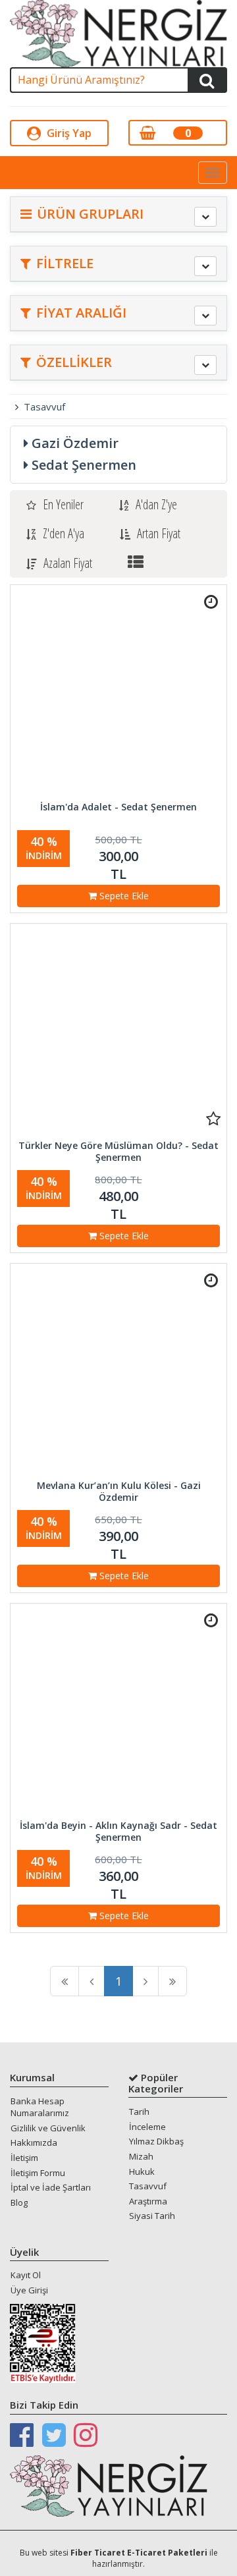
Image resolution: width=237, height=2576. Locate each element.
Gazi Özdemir (75, 443)
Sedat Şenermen (84, 465)
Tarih (139, 2112)
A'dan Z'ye (156, 504)
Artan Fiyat (159, 533)
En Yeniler (63, 504)
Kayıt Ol (26, 2275)
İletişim (24, 2158)
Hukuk (142, 2171)
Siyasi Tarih (152, 2216)
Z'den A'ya (64, 533)
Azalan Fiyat (68, 563)
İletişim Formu (38, 2173)
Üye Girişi (29, 2290)
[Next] (145, 1981)
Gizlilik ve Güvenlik (48, 2128)
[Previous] (92, 1981)
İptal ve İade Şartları (51, 2187)
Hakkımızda (34, 2142)
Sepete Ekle (123, 896)
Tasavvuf (44, 406)
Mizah (141, 2156)
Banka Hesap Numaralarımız (40, 2107)
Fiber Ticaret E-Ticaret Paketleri (139, 2553)
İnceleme (147, 2127)
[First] (65, 1981)
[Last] (172, 1981)
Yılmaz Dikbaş (156, 2141)
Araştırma (148, 2201)
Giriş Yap (68, 133)
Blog (19, 2202)
